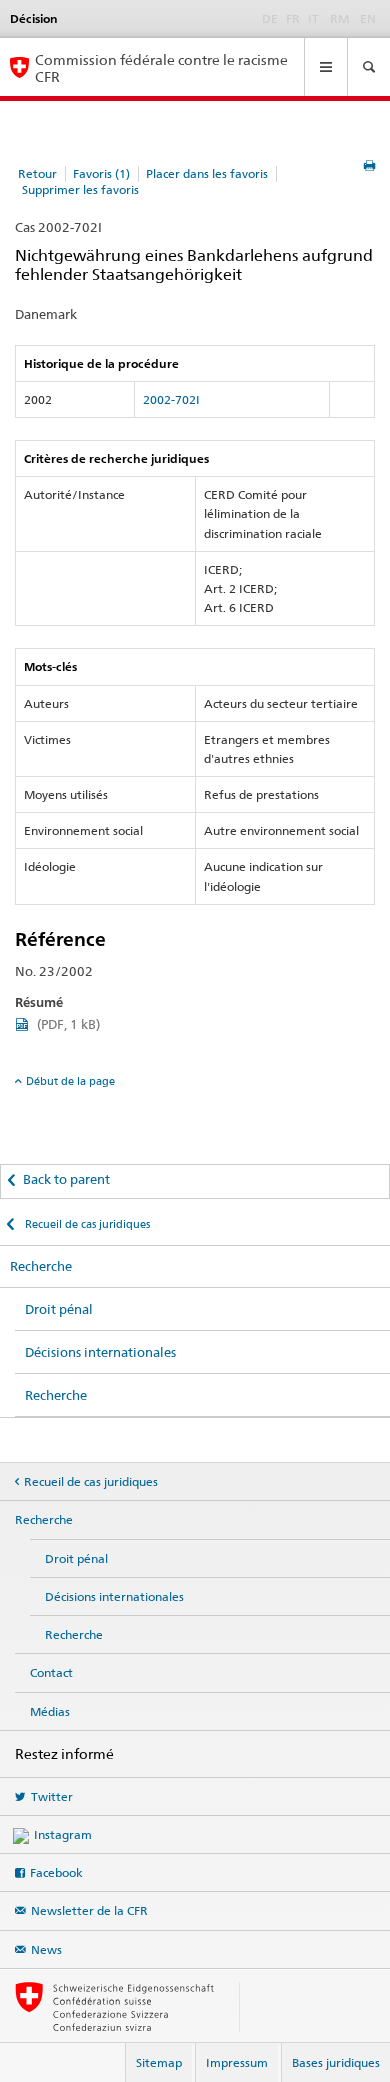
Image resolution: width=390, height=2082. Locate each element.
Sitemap (159, 2062)
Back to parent (66, 1179)
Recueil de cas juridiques (86, 1224)
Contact (51, 1672)
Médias (50, 1711)
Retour (37, 173)
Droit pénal (59, 1309)
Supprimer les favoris (80, 189)
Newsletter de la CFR (89, 1910)
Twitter (52, 1796)
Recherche (41, 1266)
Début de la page (70, 1081)
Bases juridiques (336, 2062)
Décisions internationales (100, 1352)
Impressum (237, 2062)
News (46, 1949)
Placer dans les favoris (207, 173)
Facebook (56, 1872)
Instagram (63, 1834)
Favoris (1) (101, 173)
